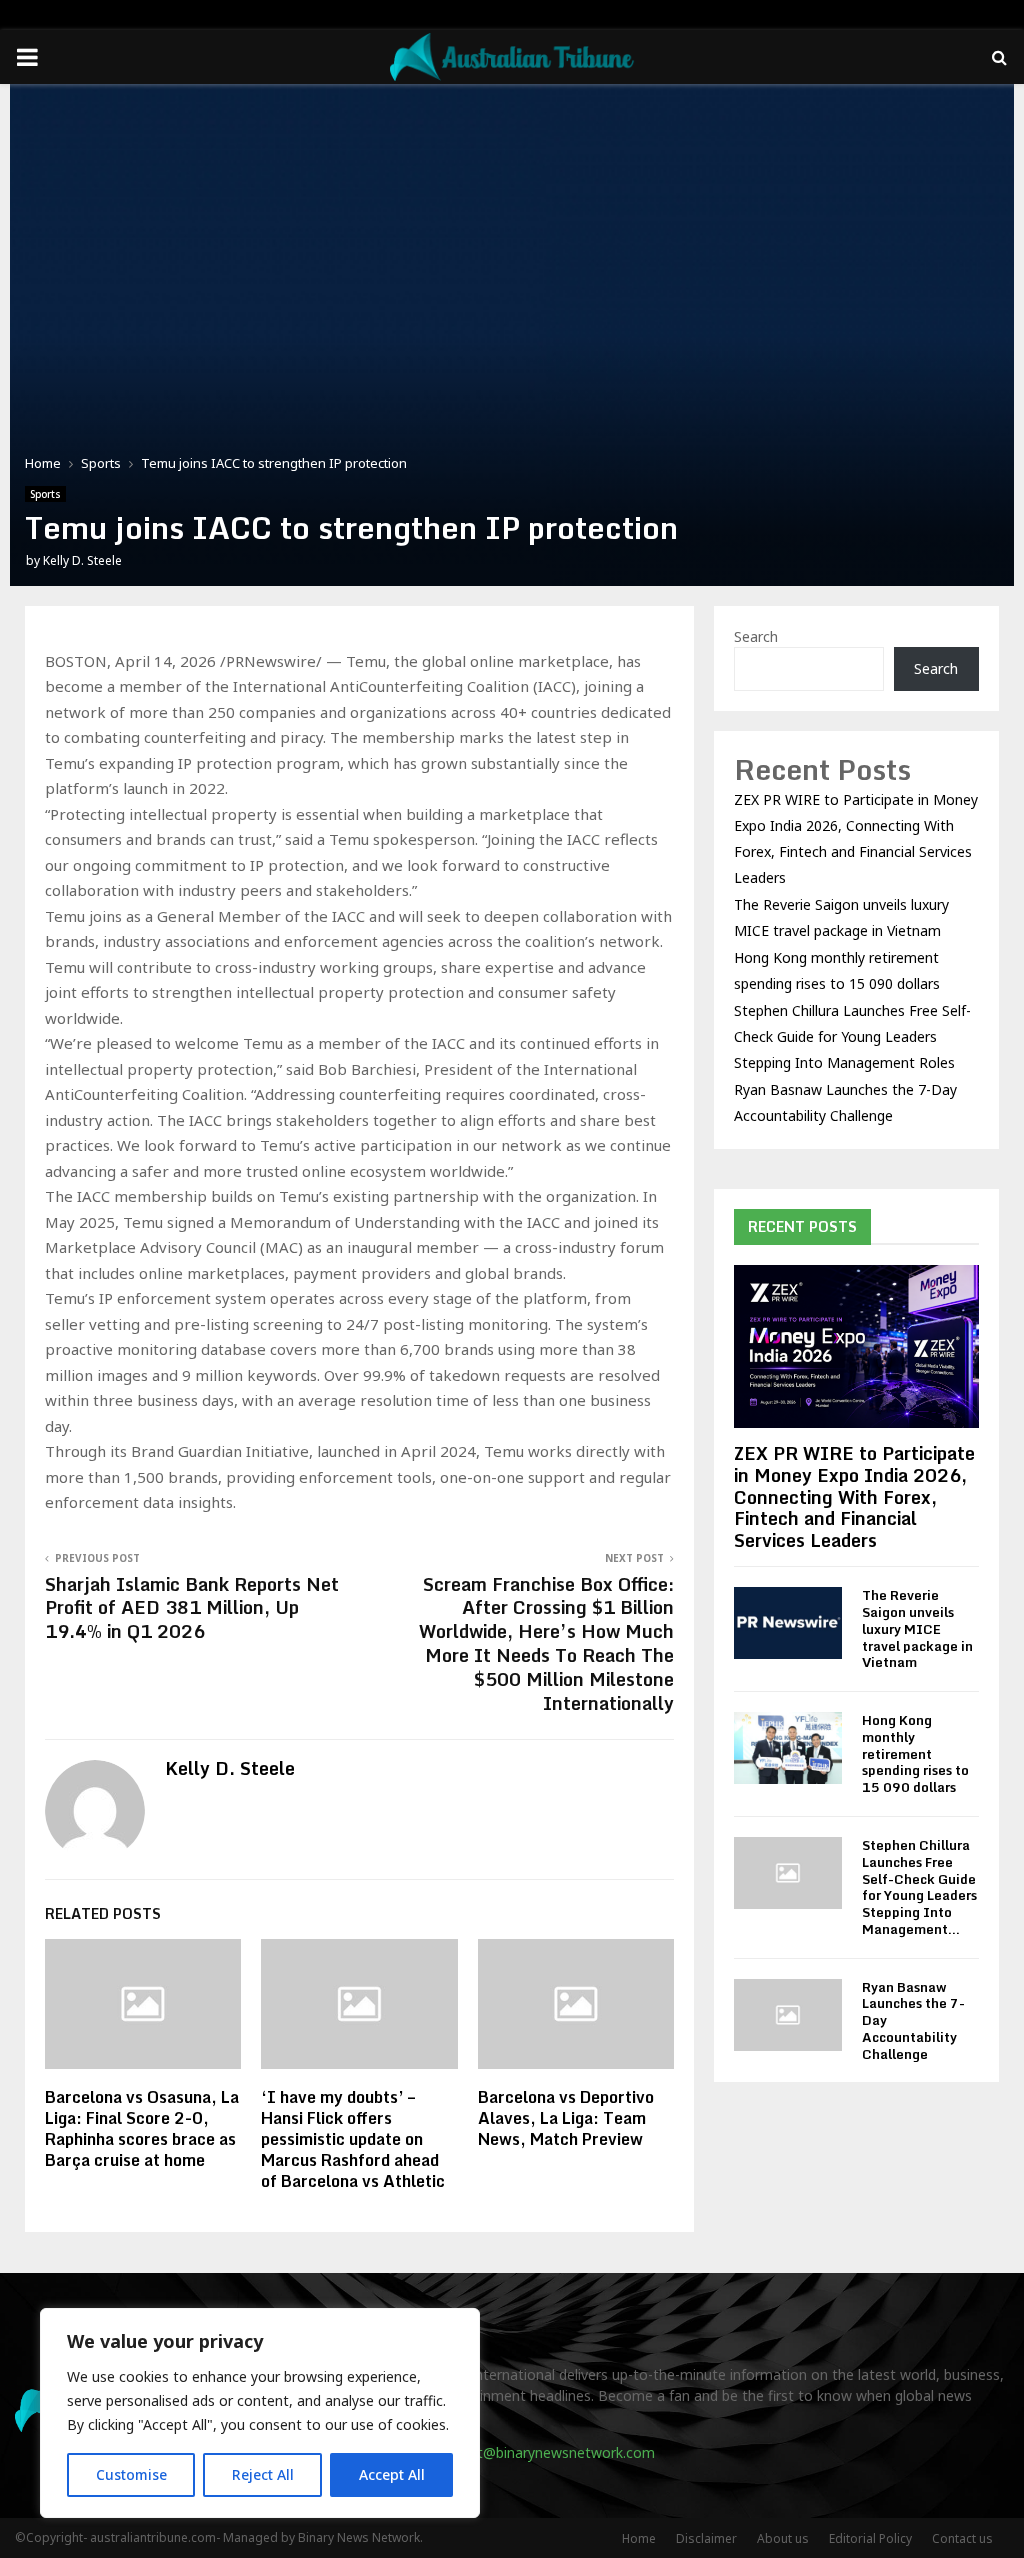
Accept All (392, 2474)
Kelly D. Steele (82, 560)
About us (783, 2538)
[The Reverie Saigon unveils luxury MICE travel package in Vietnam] (788, 1623)
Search (756, 636)
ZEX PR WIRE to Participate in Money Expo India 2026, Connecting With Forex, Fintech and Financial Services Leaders (854, 1496)
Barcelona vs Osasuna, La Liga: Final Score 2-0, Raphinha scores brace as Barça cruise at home (142, 2128)
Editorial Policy (870, 2538)
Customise (131, 2474)
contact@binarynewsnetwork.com (543, 2452)
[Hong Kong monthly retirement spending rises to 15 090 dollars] (788, 1748)
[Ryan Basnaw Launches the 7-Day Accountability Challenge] (788, 2015)
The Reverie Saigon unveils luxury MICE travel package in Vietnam (917, 1628)
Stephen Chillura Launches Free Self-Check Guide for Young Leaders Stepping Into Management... (919, 1887)
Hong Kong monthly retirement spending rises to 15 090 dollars (915, 1753)
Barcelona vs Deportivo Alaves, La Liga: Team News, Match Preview (566, 2118)
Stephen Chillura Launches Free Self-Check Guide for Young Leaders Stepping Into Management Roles (852, 1036)
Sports (45, 494)
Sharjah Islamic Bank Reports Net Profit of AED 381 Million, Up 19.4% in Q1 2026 (192, 1608)
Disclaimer (706, 2538)
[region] (260, 2413)
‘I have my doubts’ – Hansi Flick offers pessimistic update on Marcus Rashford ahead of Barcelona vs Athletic (353, 2138)
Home (639, 2538)
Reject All (263, 2474)
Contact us (962, 2538)
